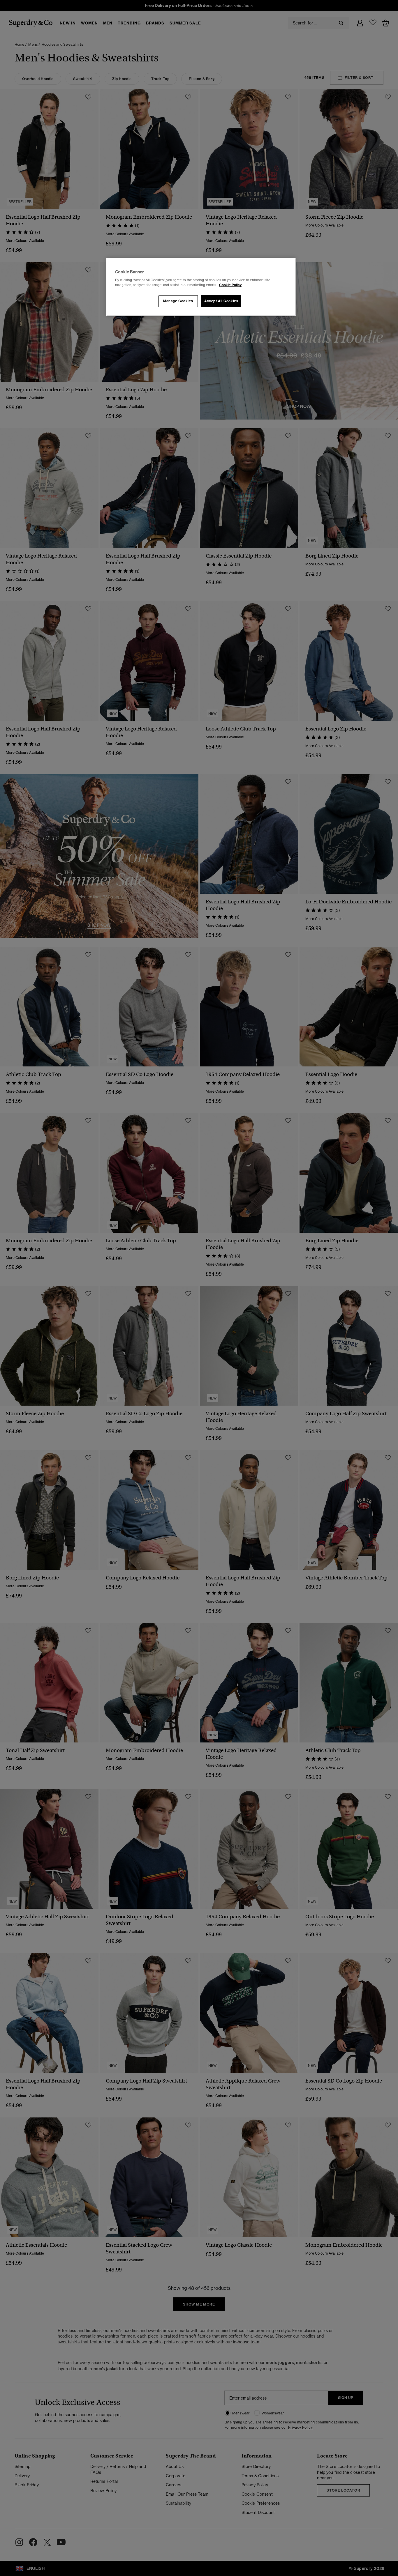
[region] (201, 287)
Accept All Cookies (221, 301)
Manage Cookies (178, 301)
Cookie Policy (230, 285)
